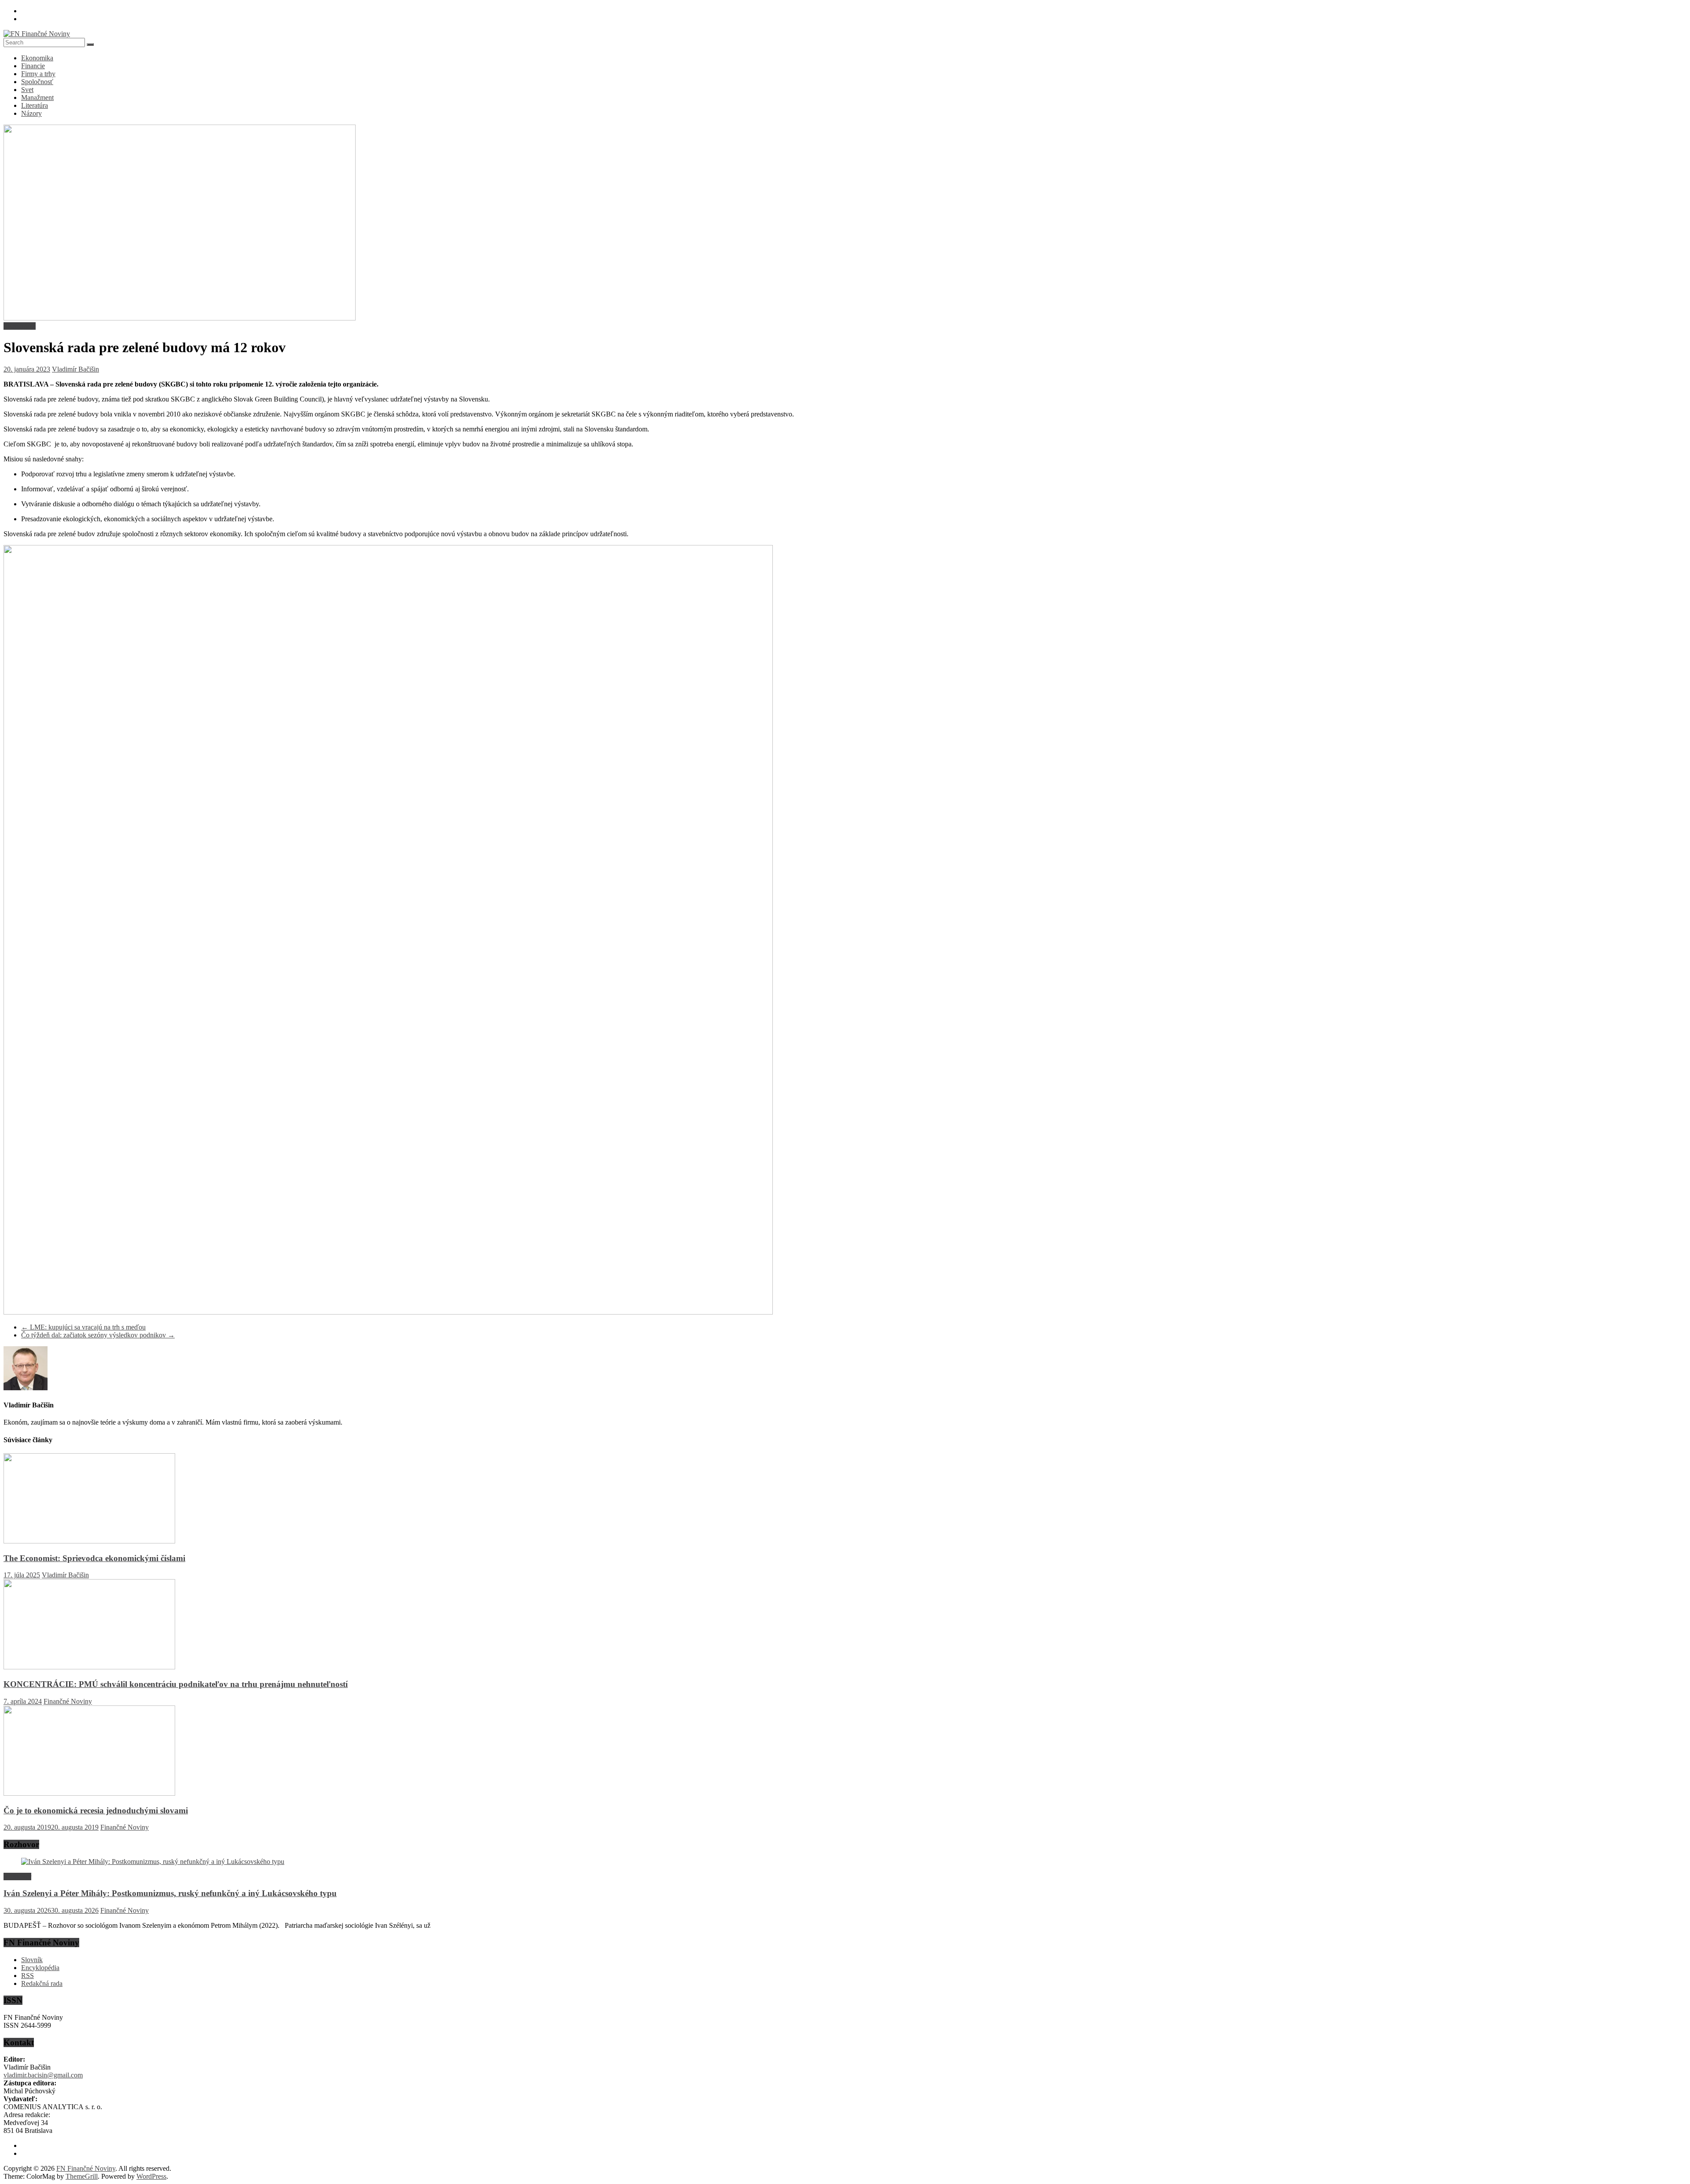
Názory (31, 113)
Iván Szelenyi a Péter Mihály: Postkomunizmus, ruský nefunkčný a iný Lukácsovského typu (170, 1893)
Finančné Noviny (68, 1701)
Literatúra (35, 105)
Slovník (32, 1960)
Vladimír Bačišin (75, 369)
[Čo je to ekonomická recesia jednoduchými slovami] (89, 1793)
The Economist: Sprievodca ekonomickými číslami (94, 1558)
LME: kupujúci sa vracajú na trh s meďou (83, 1327)
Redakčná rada (42, 1983)
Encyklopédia (40, 1968)
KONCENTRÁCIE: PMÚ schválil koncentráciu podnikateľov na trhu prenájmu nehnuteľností (176, 1684)
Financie (33, 66)
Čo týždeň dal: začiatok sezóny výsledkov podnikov (98, 1335)
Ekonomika (37, 58)
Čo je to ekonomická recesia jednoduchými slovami (96, 1810)
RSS (28, 1976)
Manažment (37, 98)
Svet (27, 90)
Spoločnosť (37, 82)
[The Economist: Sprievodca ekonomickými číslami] (89, 1541)
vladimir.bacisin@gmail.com (43, 2075)
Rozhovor (17, 1876)
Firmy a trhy (38, 74)
